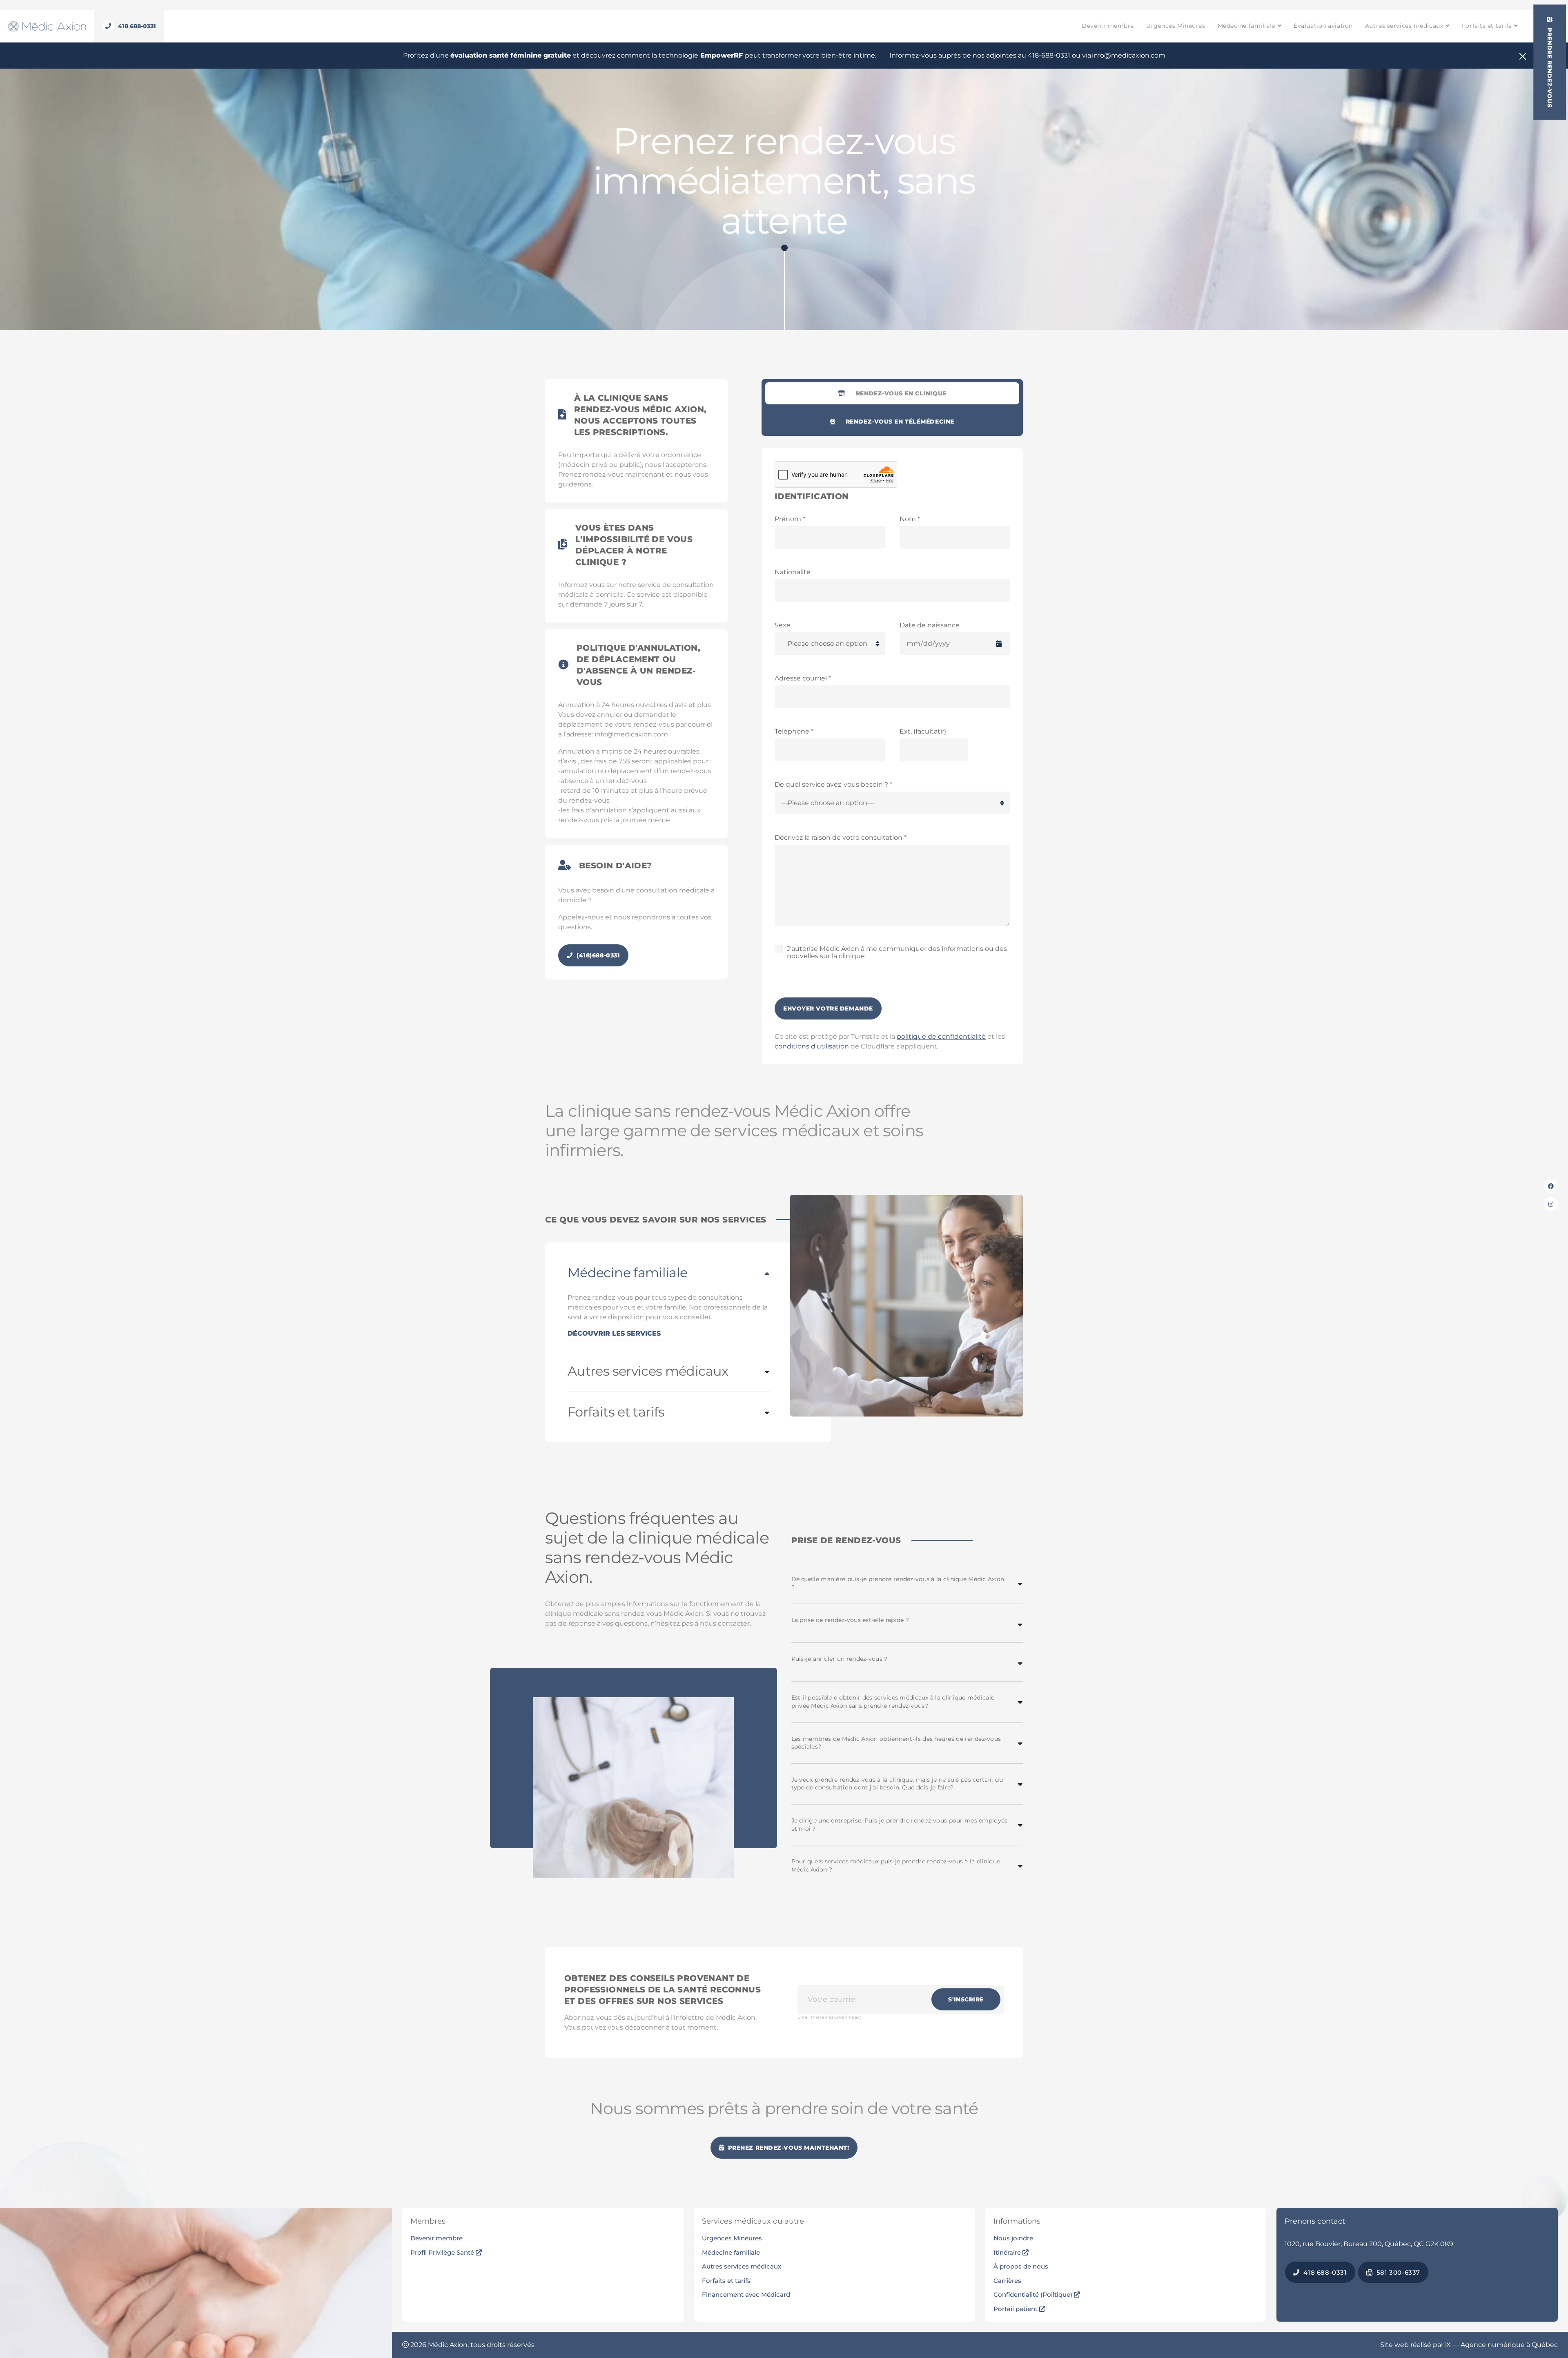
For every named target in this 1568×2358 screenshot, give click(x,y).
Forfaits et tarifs (1487, 26)
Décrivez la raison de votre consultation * (841, 838)
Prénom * (790, 519)
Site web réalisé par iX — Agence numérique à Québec (1469, 2345)
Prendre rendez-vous (1550, 67)
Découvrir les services (614, 1333)
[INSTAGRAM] (1551, 1204)
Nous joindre (1013, 2238)
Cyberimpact (848, 2017)
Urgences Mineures (1176, 26)
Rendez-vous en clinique (901, 393)
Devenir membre (1108, 26)
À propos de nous (1021, 2266)
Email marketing (815, 2017)
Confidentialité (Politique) (1034, 2294)
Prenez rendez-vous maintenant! (787, 2148)
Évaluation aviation (1323, 26)
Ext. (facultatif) (923, 731)
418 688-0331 (1324, 2272)
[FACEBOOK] (1551, 1186)
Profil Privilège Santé (443, 2252)
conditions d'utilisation (812, 1046)
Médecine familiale (1246, 26)
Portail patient (1016, 2309)
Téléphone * (794, 731)
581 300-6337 (1397, 2272)
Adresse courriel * (803, 678)
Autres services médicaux (1404, 26)
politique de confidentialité (941, 1036)
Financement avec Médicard (746, 2294)
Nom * (910, 519)
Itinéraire (1008, 2252)
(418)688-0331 (598, 955)
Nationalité (793, 572)
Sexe (783, 625)
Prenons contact (1315, 2221)
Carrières (1007, 2281)
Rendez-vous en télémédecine (900, 422)
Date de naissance (930, 625)
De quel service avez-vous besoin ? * (833, 784)
